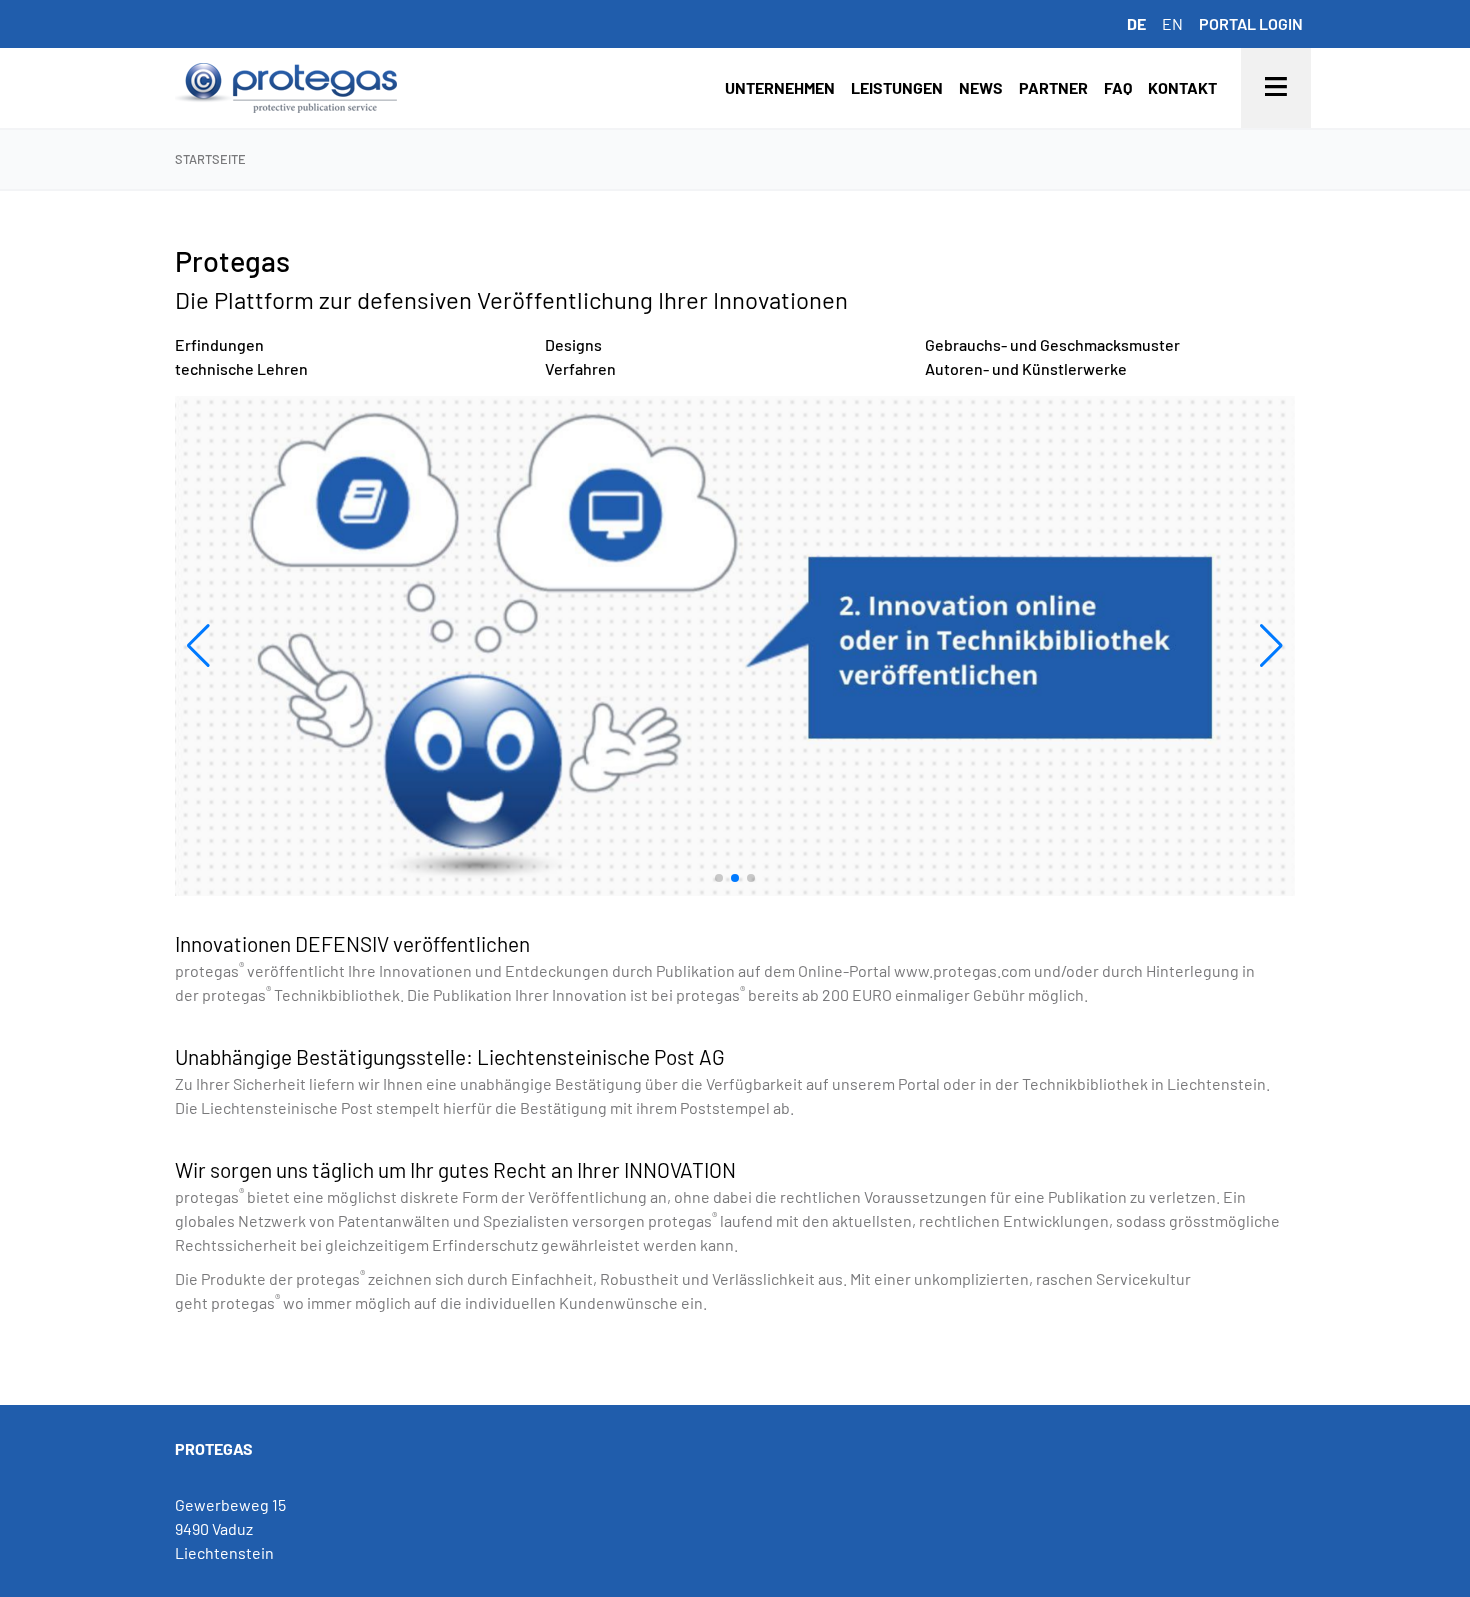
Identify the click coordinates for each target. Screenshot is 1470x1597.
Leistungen (897, 87)
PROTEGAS (214, 1448)
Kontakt (1182, 87)
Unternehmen (780, 87)
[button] (198, 646)
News (981, 87)
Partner (1053, 87)
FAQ (1118, 87)
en (1172, 23)
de (1136, 23)
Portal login (1251, 23)
